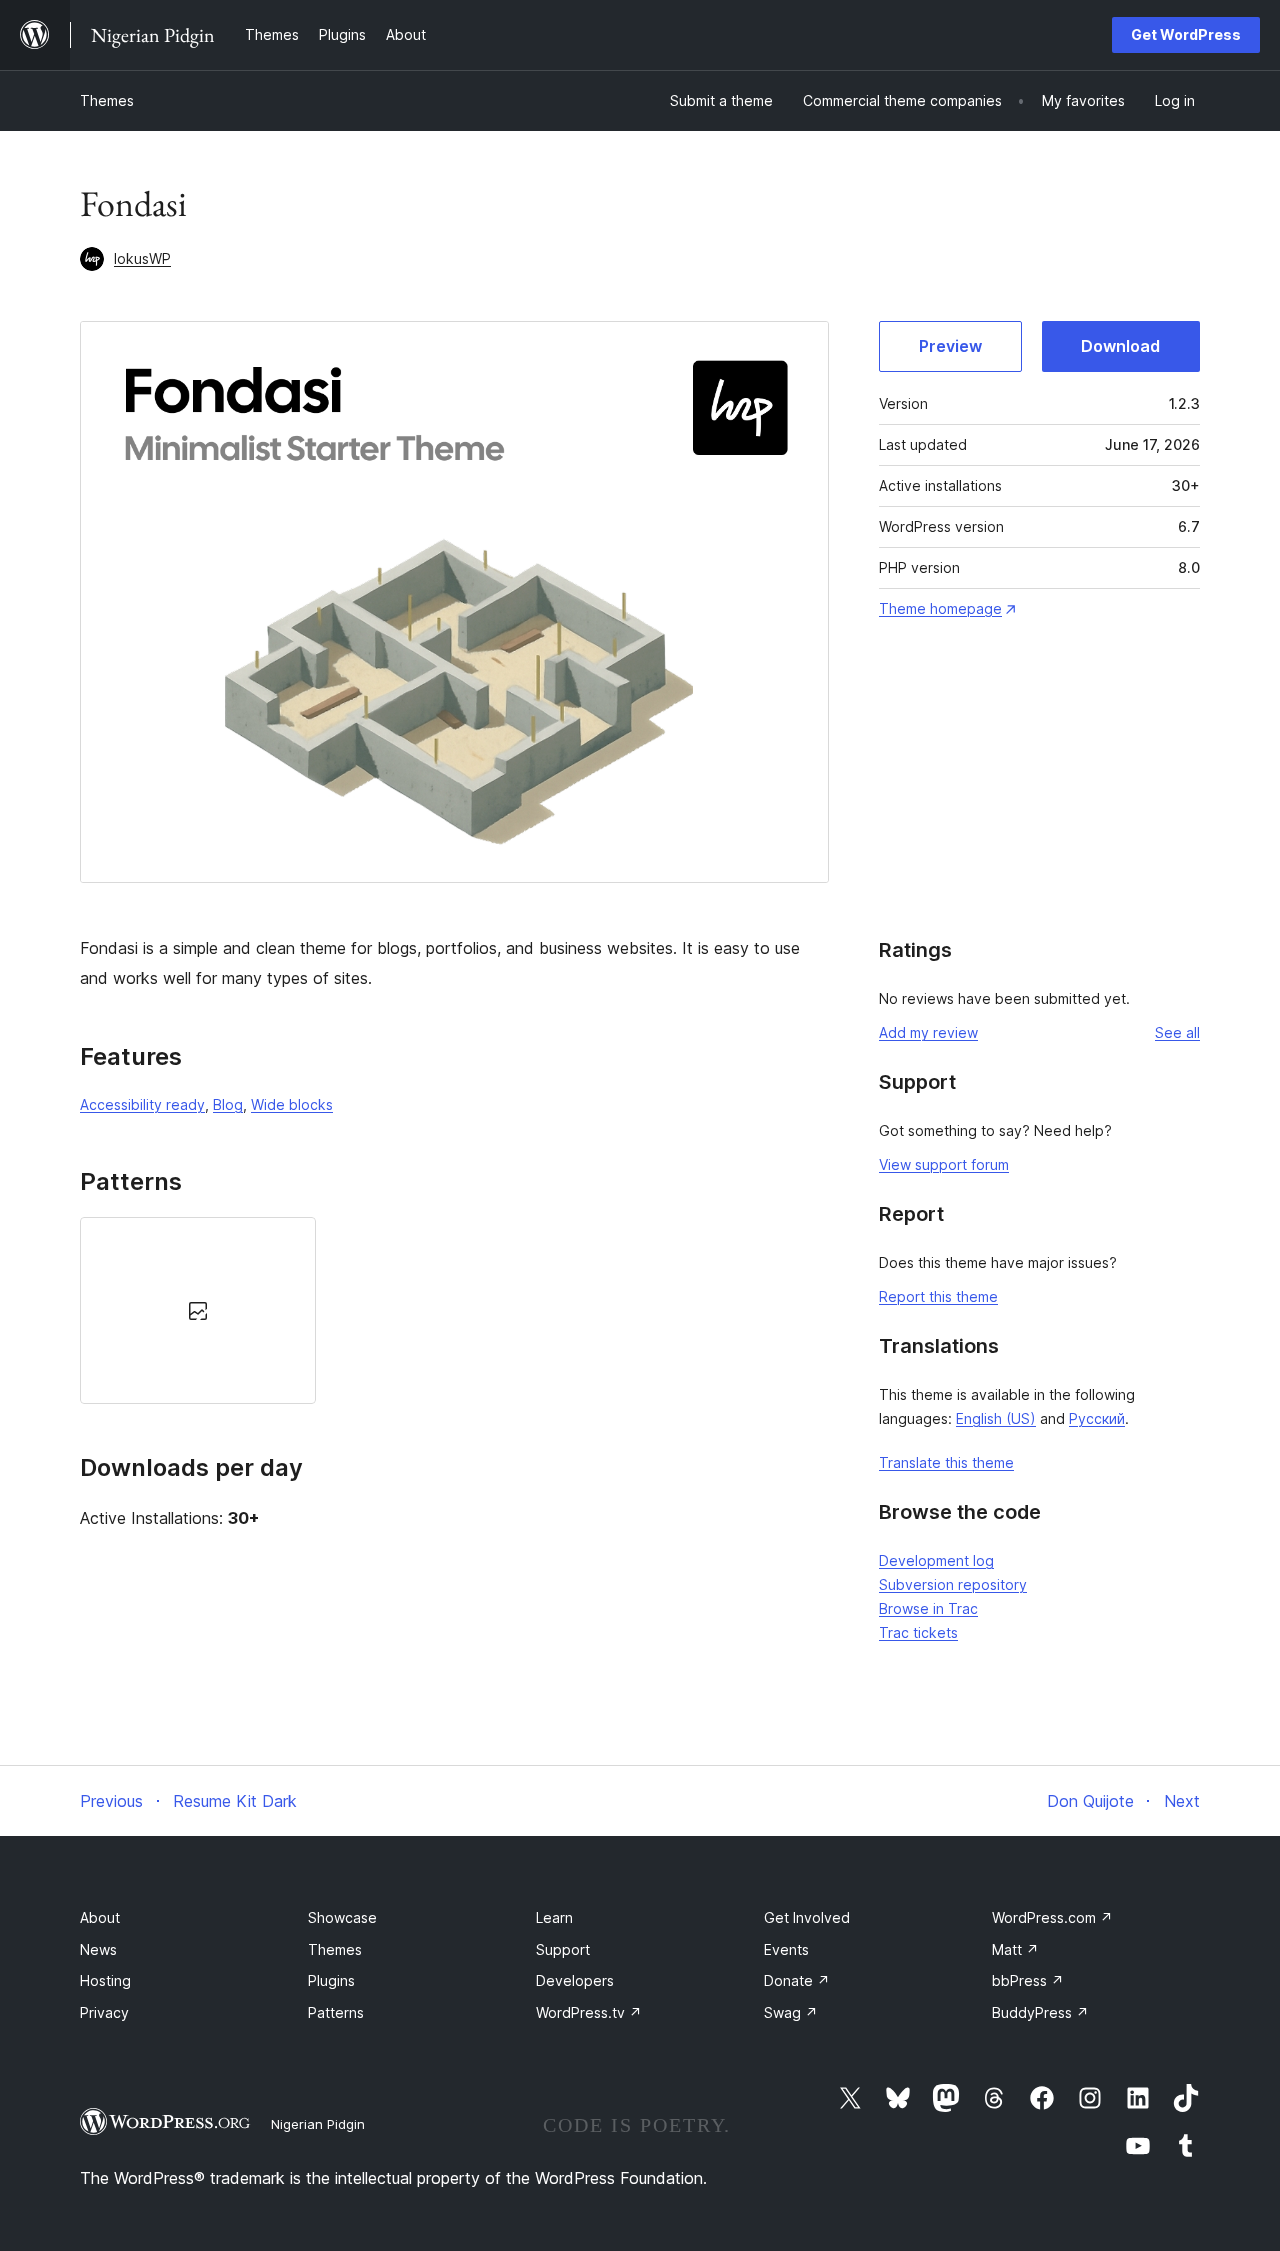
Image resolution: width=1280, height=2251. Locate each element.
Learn (554, 1917)
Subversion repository (953, 1584)
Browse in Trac (928, 1608)
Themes (107, 100)
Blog (228, 1104)
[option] (198, 1310)
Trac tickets (918, 1632)
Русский (1097, 1418)
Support (563, 1949)
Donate (797, 1980)
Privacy (104, 2012)
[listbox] (454, 1310)
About (100, 1917)
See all (1177, 1032)
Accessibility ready (142, 1104)
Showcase (342, 1917)
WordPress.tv (589, 2012)
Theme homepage (940, 608)
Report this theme (938, 1296)
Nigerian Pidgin (318, 2124)
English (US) (996, 1418)
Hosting (105, 1980)
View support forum (944, 1164)
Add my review (928, 1032)
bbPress (1028, 1980)
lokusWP (142, 258)
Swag (791, 2012)
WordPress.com (1052, 1917)
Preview (950, 346)
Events (786, 1949)
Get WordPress (1186, 34)
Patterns (336, 2012)
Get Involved (807, 1917)
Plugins (331, 1980)
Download (1120, 346)
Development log (936, 1560)
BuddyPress (1040, 2012)
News (98, 1949)
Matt (1015, 1949)
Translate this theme (946, 1462)
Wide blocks (292, 1104)
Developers (575, 1980)
